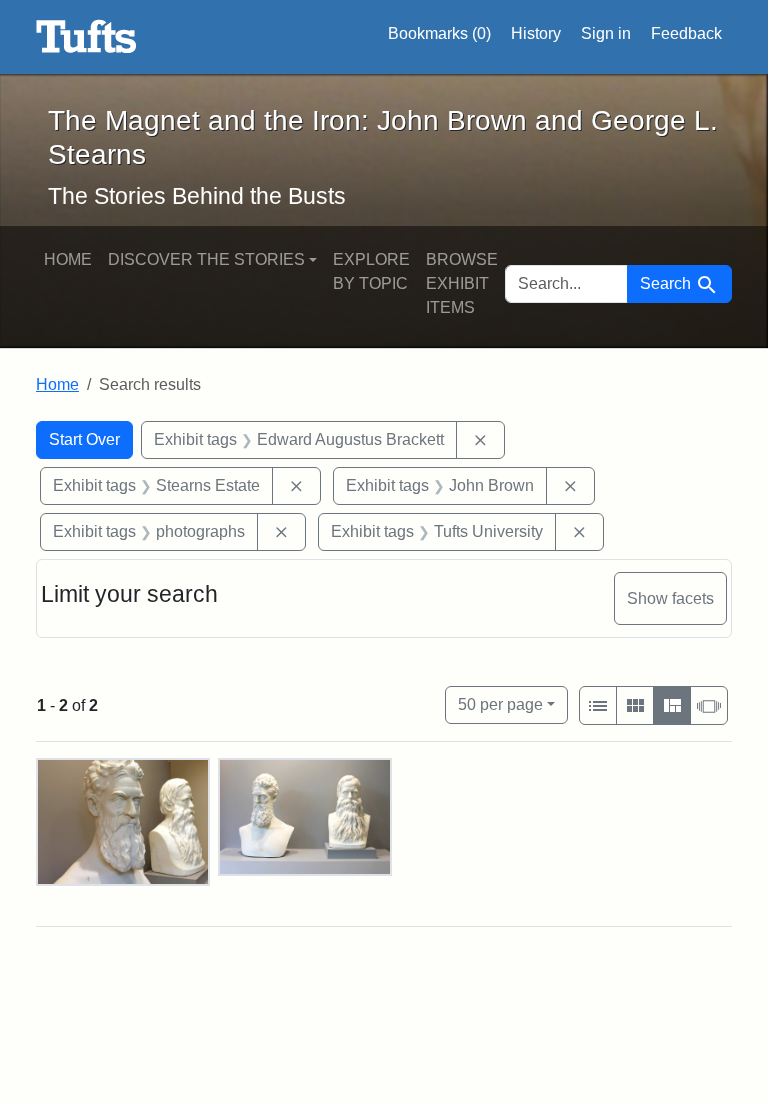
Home (68, 259)
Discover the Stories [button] (206, 259)
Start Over (84, 439)
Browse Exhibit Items (462, 283)
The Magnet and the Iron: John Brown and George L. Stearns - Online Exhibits (86, 37)
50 (500, 704)
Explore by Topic (371, 271)
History (536, 33)
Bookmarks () (439, 33)
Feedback (686, 33)
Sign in (606, 33)
